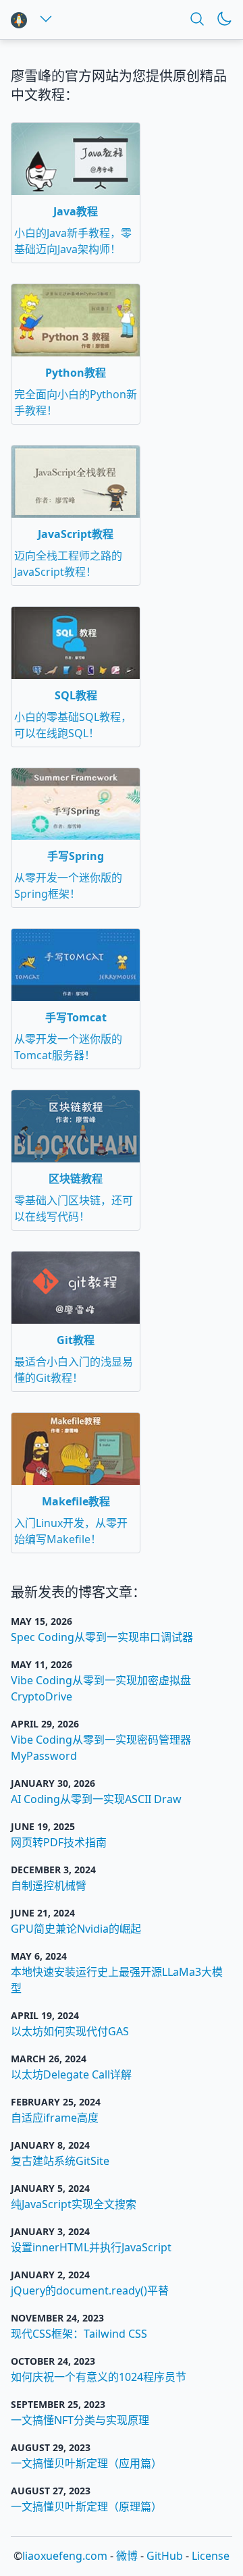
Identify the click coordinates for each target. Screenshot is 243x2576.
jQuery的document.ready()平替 (90, 2290)
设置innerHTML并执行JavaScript (91, 2247)
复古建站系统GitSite (60, 2161)
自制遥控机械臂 (49, 1885)
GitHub (165, 2556)
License (211, 2556)
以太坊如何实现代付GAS (70, 2031)
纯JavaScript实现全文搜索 (74, 2204)
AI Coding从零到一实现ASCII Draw (96, 1799)
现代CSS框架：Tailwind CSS (79, 2334)
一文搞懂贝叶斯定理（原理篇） (86, 2506)
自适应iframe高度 (55, 2118)
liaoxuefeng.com (65, 2556)
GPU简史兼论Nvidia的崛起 (76, 1929)
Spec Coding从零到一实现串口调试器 (102, 1637)
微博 (127, 2556)
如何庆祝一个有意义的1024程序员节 (99, 2377)
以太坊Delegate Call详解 (71, 2074)
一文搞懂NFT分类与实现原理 (80, 2420)
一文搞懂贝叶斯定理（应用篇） (86, 2463)
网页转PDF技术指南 (59, 1842)
